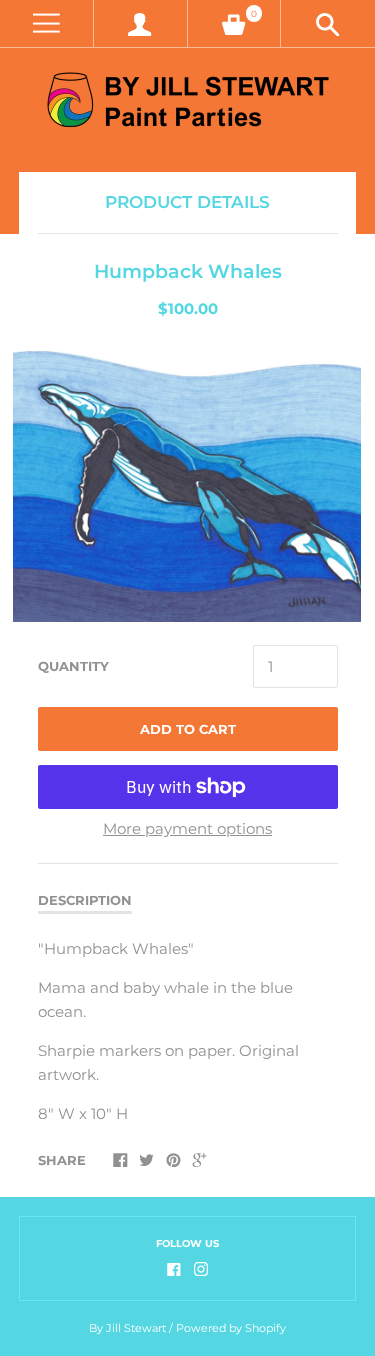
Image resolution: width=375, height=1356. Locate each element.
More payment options (187, 828)
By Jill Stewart (127, 1328)
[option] (187, 483)
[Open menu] (46, 23)
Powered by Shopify (231, 1328)
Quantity (73, 666)
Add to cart (188, 729)
